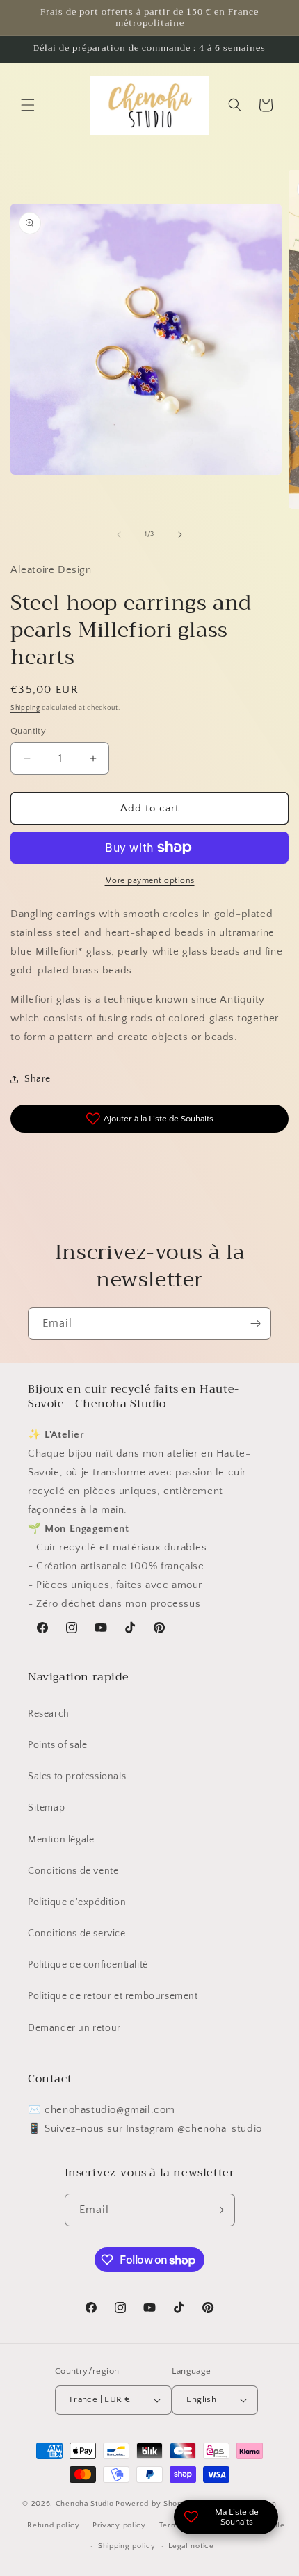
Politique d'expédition (77, 1902)
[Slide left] (119, 535)
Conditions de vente (73, 1871)
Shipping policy (127, 2546)
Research (49, 1714)
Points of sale (57, 1745)
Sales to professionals (77, 1776)
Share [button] (38, 1079)
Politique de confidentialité (88, 1965)
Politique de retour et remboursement (113, 1996)
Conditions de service (77, 1934)
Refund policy (53, 2525)
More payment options (150, 881)
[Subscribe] (255, 1323)
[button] (28, 105)
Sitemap (46, 1808)
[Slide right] (180, 535)
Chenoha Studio (85, 2504)
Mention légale (61, 1840)
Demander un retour (74, 2028)
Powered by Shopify (153, 2504)
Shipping (25, 708)
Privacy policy (119, 2525)
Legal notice (191, 2546)
